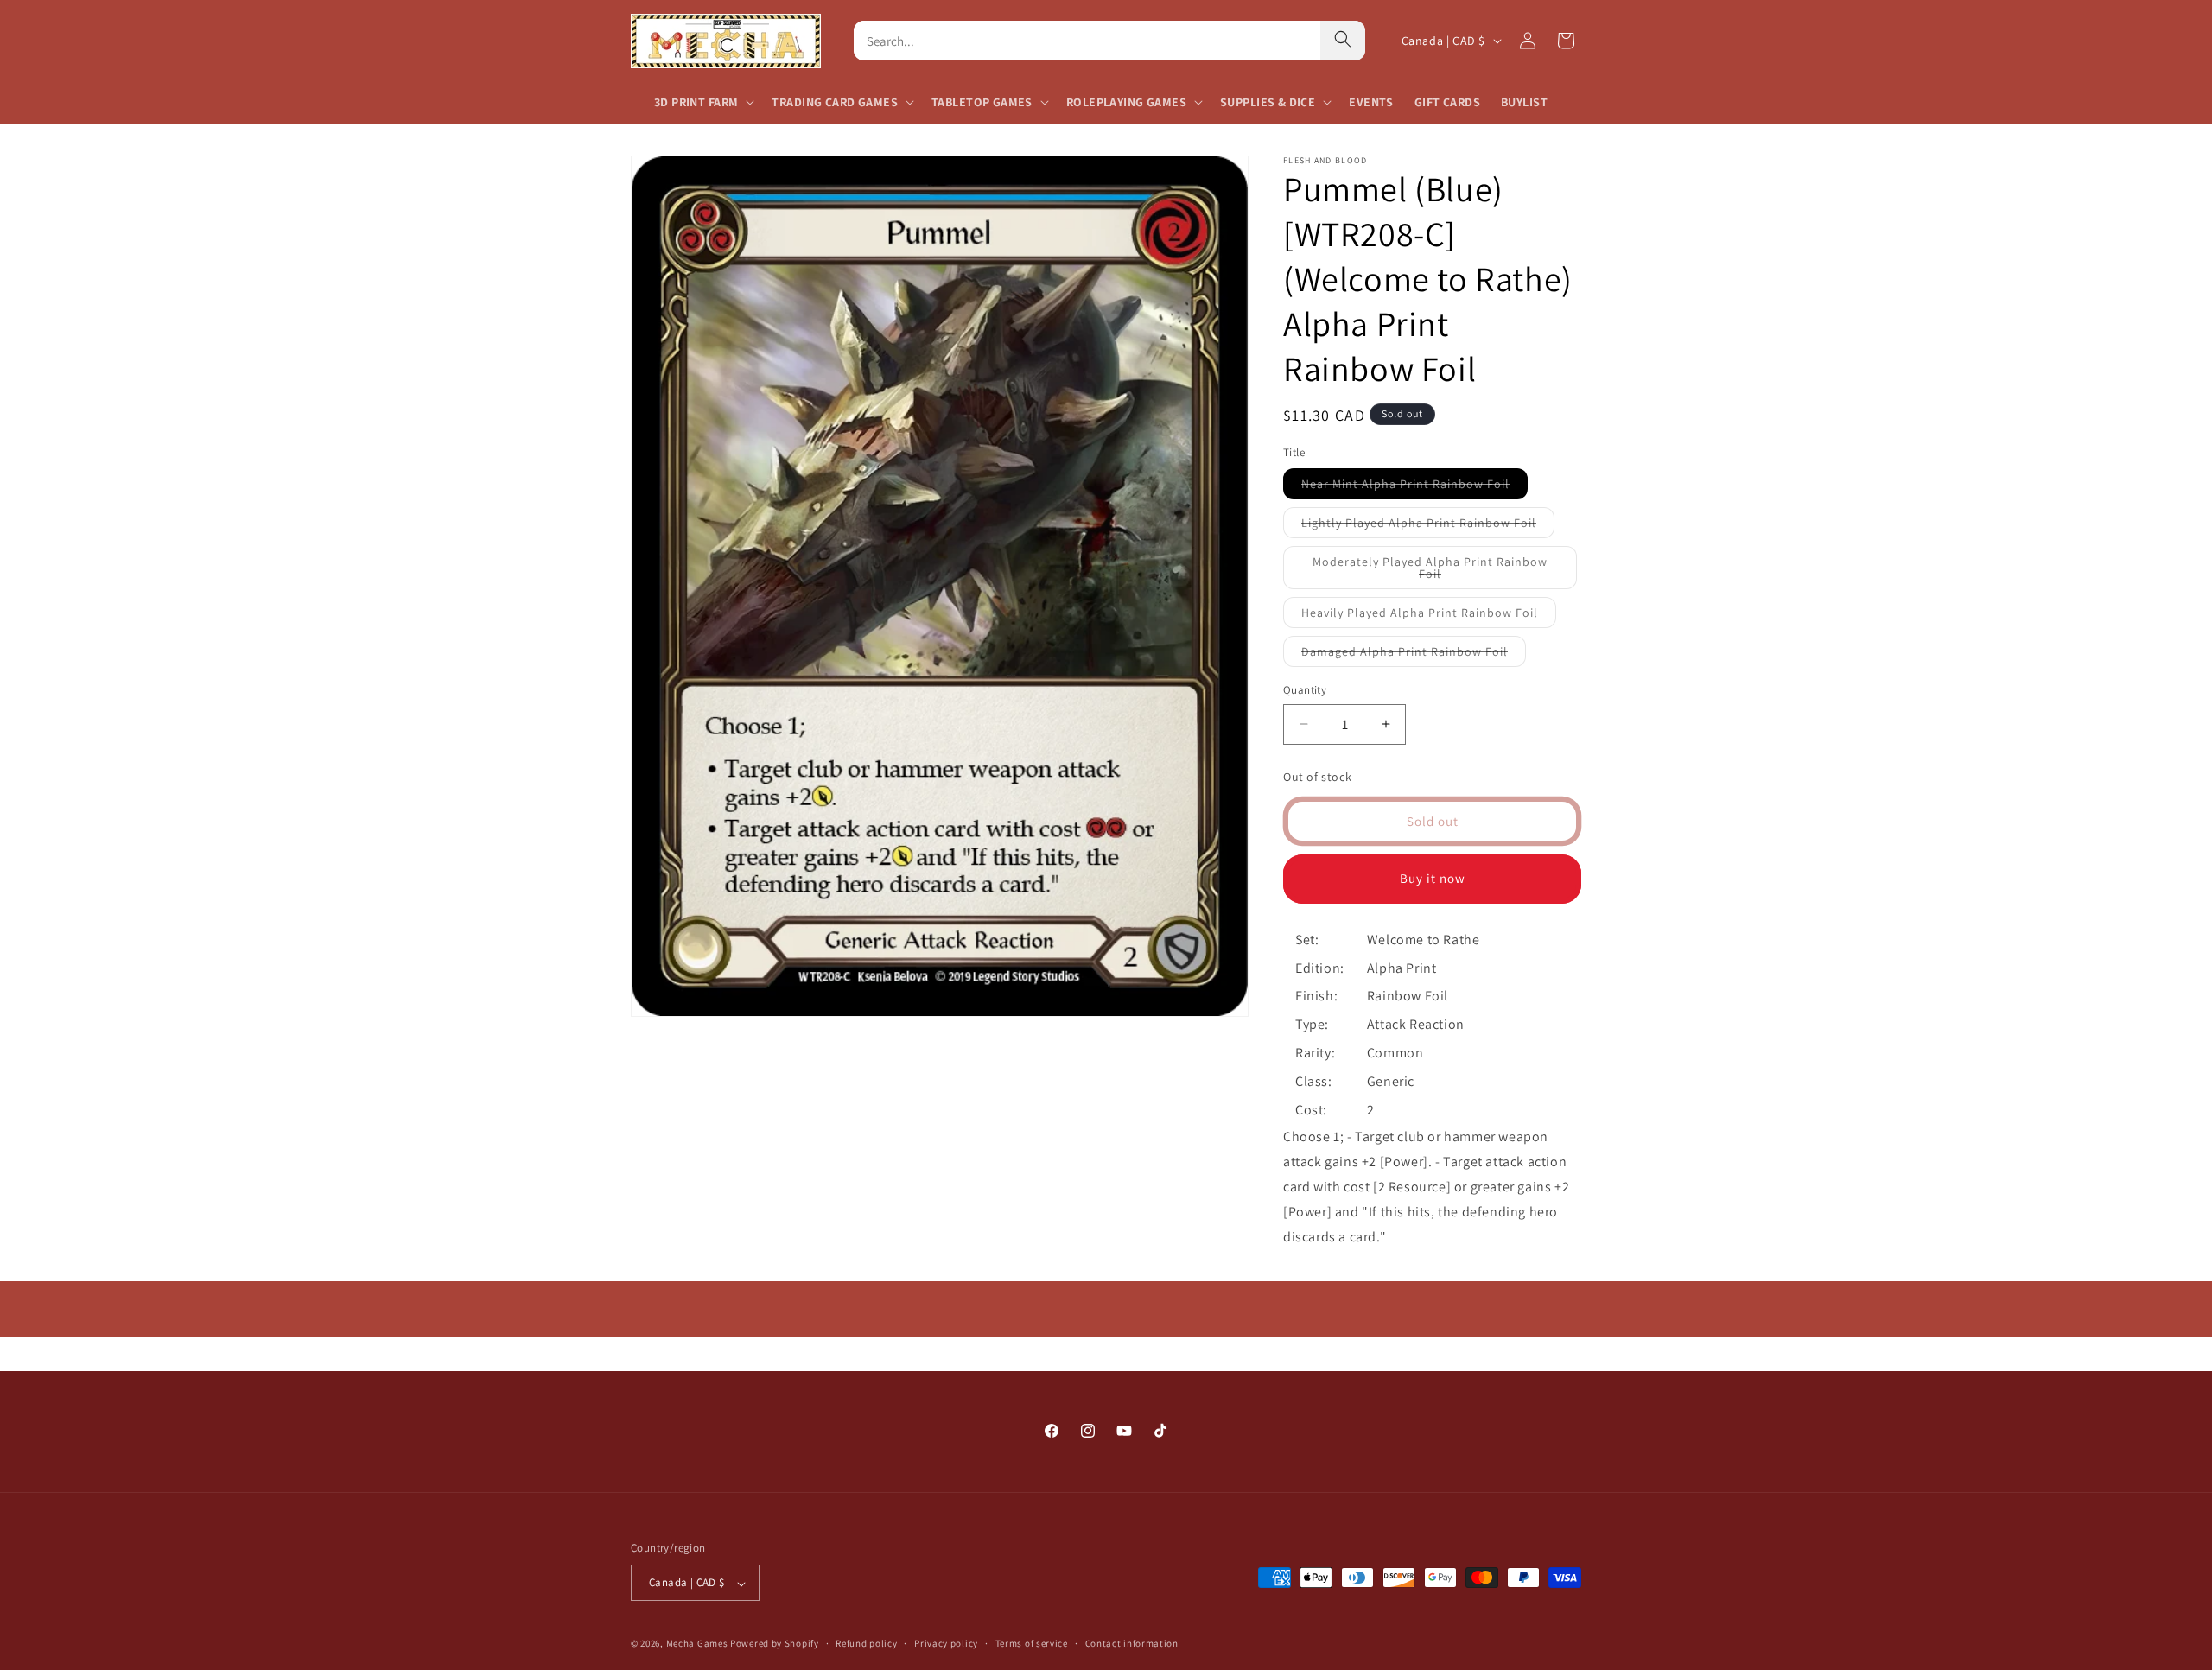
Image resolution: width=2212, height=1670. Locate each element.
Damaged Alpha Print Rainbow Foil (1414, 655)
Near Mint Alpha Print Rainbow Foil (1414, 487)
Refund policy (866, 1644)
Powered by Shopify (775, 1644)
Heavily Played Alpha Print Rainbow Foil (1429, 616)
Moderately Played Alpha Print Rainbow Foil (1430, 571)
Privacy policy (946, 1644)
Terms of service (1032, 1644)
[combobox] (1087, 41)
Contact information (1132, 1644)
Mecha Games (697, 1644)
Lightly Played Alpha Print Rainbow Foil (1428, 526)
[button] (702, 102)
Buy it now (1433, 878)
